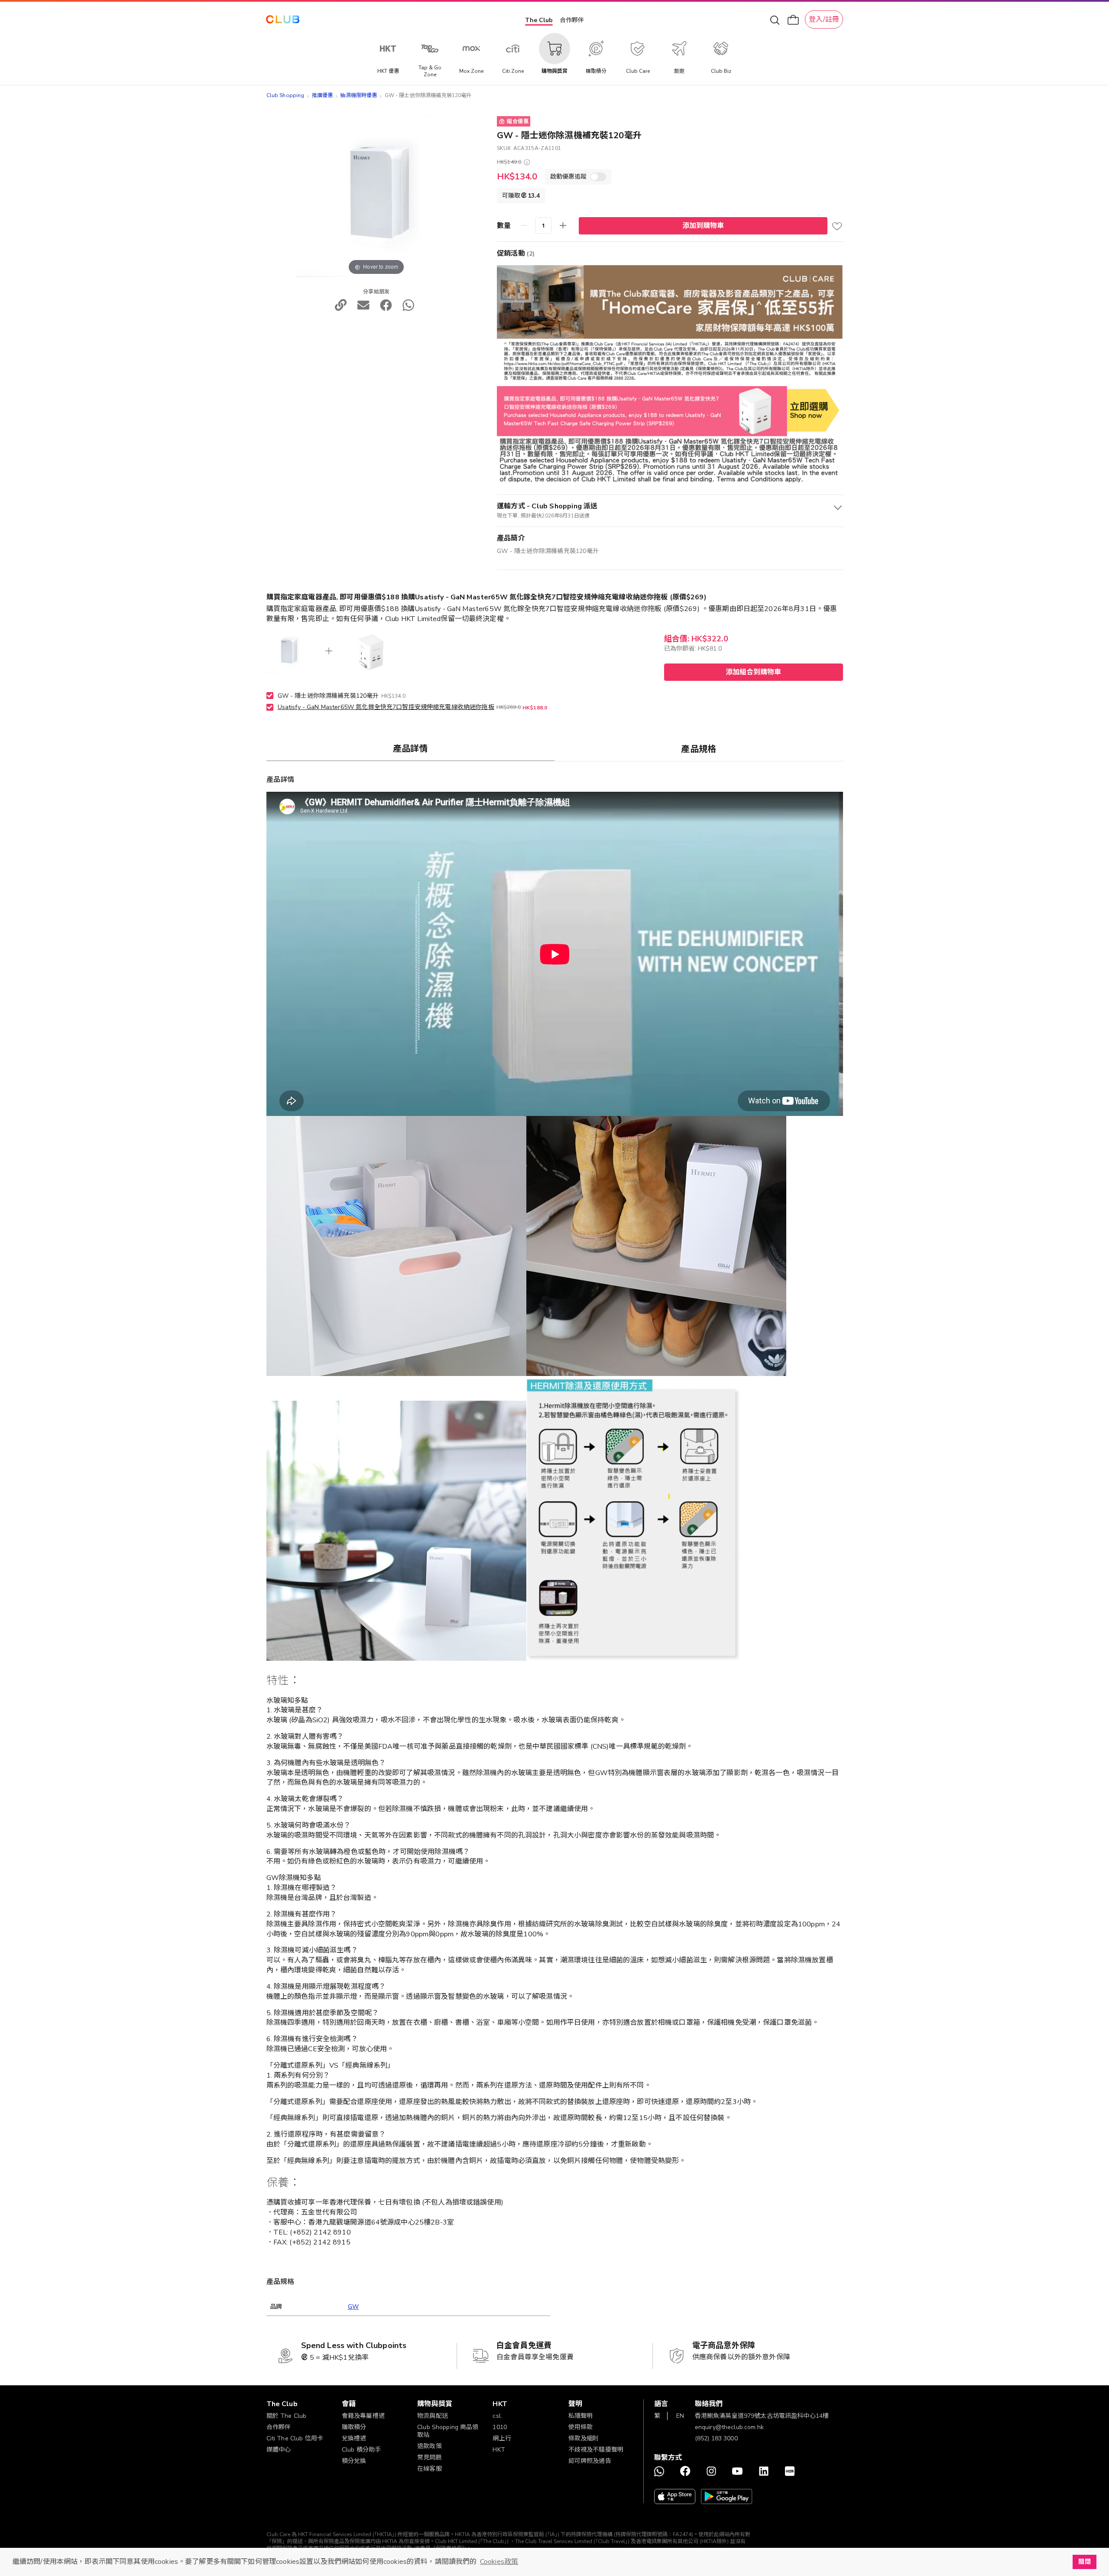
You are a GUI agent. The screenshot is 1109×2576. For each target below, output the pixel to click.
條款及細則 (584, 2438)
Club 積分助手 (361, 2450)
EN (680, 2416)
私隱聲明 (581, 2416)
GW (353, 2307)
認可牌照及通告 (590, 2461)
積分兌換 (354, 2461)
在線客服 (430, 2469)
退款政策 (430, 2446)
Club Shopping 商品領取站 (448, 2431)
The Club (539, 20)
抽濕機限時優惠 (358, 95)
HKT (499, 2450)
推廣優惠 (323, 95)
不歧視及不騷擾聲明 (596, 2450)
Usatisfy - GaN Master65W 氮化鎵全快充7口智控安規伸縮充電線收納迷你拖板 (386, 707)
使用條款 (581, 2427)
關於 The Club (287, 2416)
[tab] (411, 748)
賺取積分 (354, 2427)
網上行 (502, 2438)
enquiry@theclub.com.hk (729, 2427)
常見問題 (430, 2457)
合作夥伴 (572, 20)
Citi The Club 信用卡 (295, 2438)
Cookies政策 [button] (499, 2562)
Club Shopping (285, 95)
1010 (500, 2427)
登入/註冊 (824, 20)
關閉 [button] (1084, 2562)
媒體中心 (279, 2450)
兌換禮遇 (354, 2438)
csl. (497, 2416)
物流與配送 (433, 2416)
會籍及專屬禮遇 (363, 2416)
